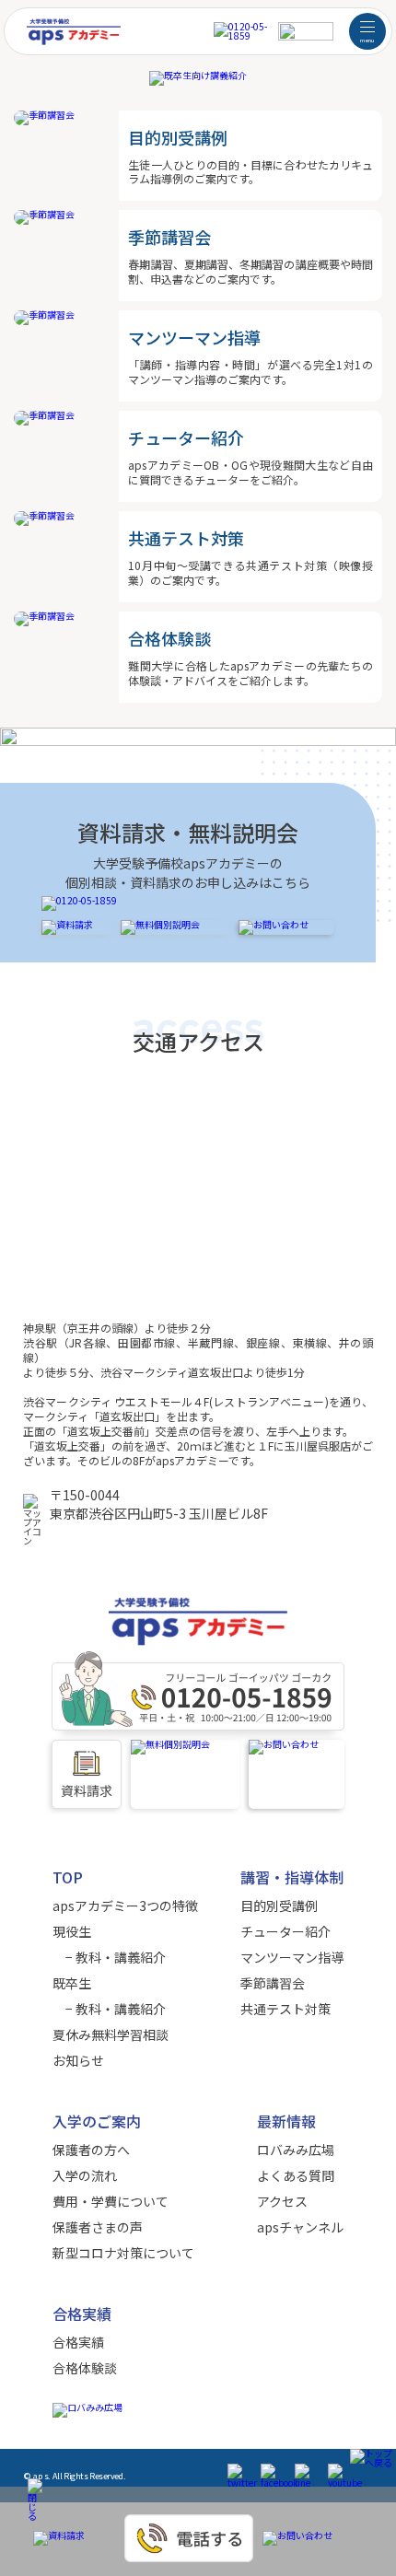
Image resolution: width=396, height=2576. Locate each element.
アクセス (282, 2201)
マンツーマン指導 (292, 1957)
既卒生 (72, 1983)
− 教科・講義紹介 (109, 1957)
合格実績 (78, 2342)
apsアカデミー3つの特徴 (125, 1906)
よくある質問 (296, 2175)
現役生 (72, 1931)
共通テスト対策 (285, 2009)
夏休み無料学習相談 (111, 2034)
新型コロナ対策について (123, 2253)
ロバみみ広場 (296, 2150)
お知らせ (78, 2060)
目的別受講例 (279, 1906)
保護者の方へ (91, 2150)
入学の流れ (85, 2175)
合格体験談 (85, 2368)
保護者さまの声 (98, 2227)
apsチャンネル (300, 2227)
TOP (68, 1877)
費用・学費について (111, 2201)
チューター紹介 (285, 1931)
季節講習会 (273, 1983)
